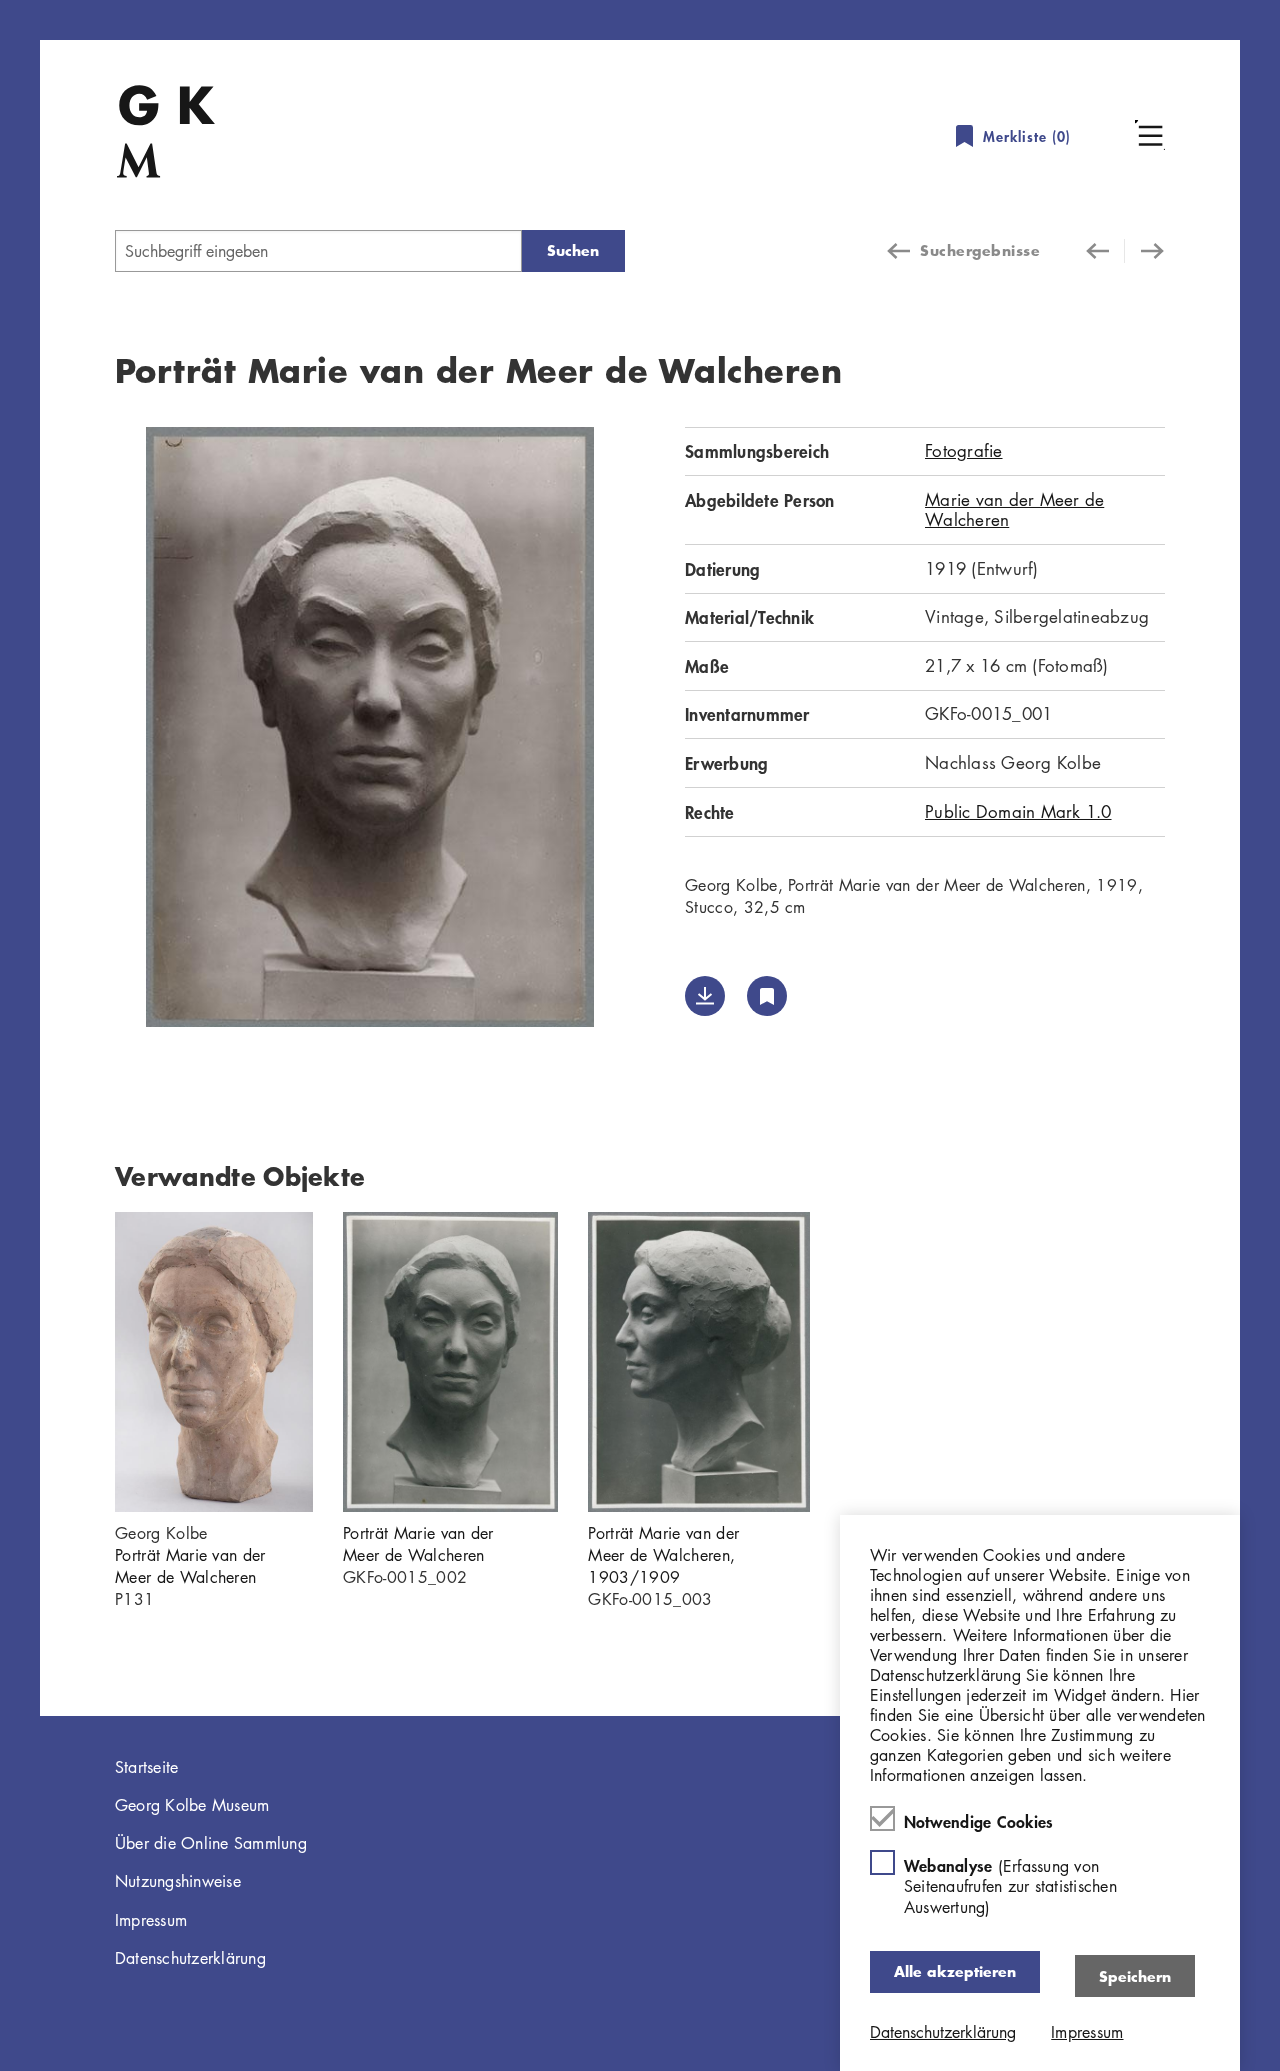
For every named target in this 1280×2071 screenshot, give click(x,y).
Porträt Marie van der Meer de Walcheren (190, 1566)
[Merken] (767, 996)
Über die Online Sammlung (211, 1843)
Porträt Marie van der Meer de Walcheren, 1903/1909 (663, 1555)
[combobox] (318, 251)
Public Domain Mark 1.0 (1018, 811)
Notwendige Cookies (979, 1820)
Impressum (151, 1920)
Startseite (147, 1767)
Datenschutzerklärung (190, 1958)
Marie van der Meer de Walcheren (1014, 510)
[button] (1150, 135)
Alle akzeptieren (955, 1971)
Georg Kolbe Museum (192, 1805)
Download (705, 996)
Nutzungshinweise (178, 1881)
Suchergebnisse (980, 250)
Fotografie (964, 450)
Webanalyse (1010, 1885)
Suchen (573, 250)
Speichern (1135, 1975)
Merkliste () (1027, 136)
